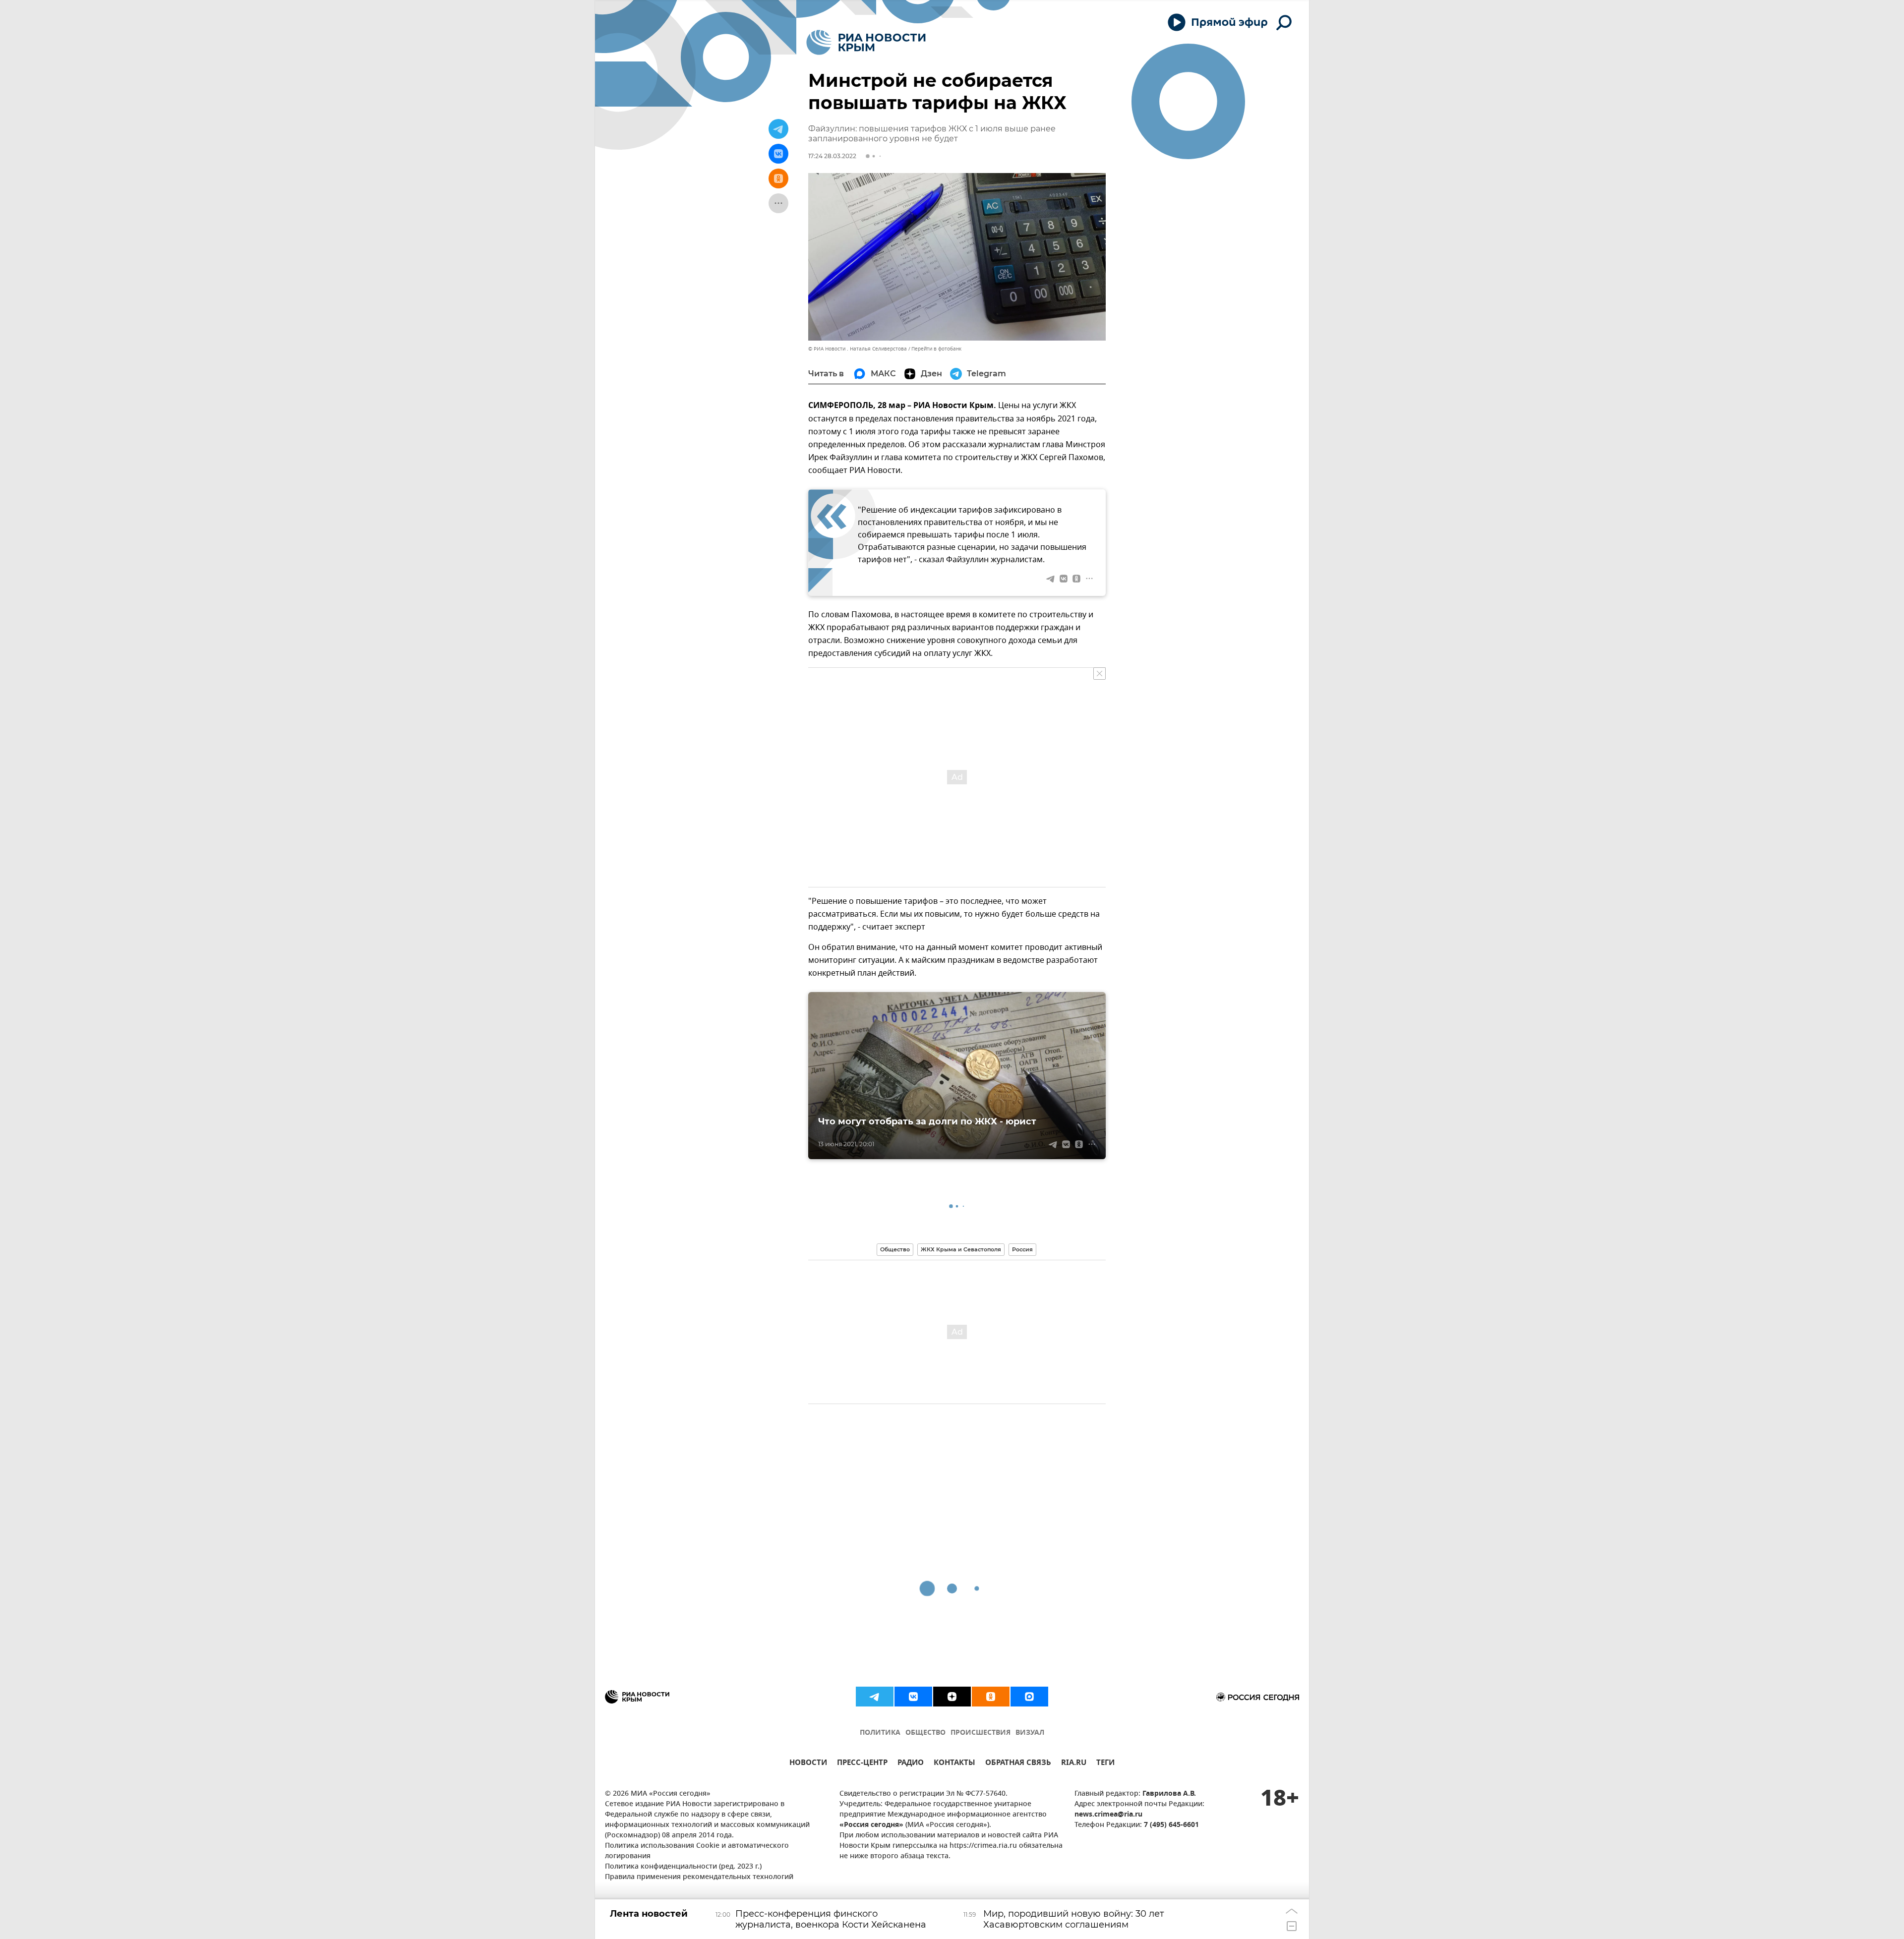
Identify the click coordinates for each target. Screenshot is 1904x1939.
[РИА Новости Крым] (866, 42)
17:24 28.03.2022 (832, 156)
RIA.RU (1074, 1764)
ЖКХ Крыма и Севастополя (961, 1249)
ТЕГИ (1105, 1764)
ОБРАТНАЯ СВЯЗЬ (1018, 1764)
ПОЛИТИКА (880, 1733)
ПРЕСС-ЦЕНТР (862, 1764)
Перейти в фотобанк (936, 349)
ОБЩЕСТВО (925, 1733)
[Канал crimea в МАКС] (1029, 1697)
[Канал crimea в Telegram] (875, 1697)
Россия (1022, 1249)
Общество (895, 1249)
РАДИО (911, 1764)
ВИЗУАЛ (1030, 1733)
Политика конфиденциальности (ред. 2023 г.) (683, 1867)
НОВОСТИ (808, 1764)
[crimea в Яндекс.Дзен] (952, 1697)
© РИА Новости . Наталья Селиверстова (858, 349)
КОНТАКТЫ (954, 1764)
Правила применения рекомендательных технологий (699, 1877)
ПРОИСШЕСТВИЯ (981, 1733)
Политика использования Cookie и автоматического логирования (697, 1851)
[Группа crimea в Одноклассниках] (991, 1697)
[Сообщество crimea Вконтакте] (913, 1697)
